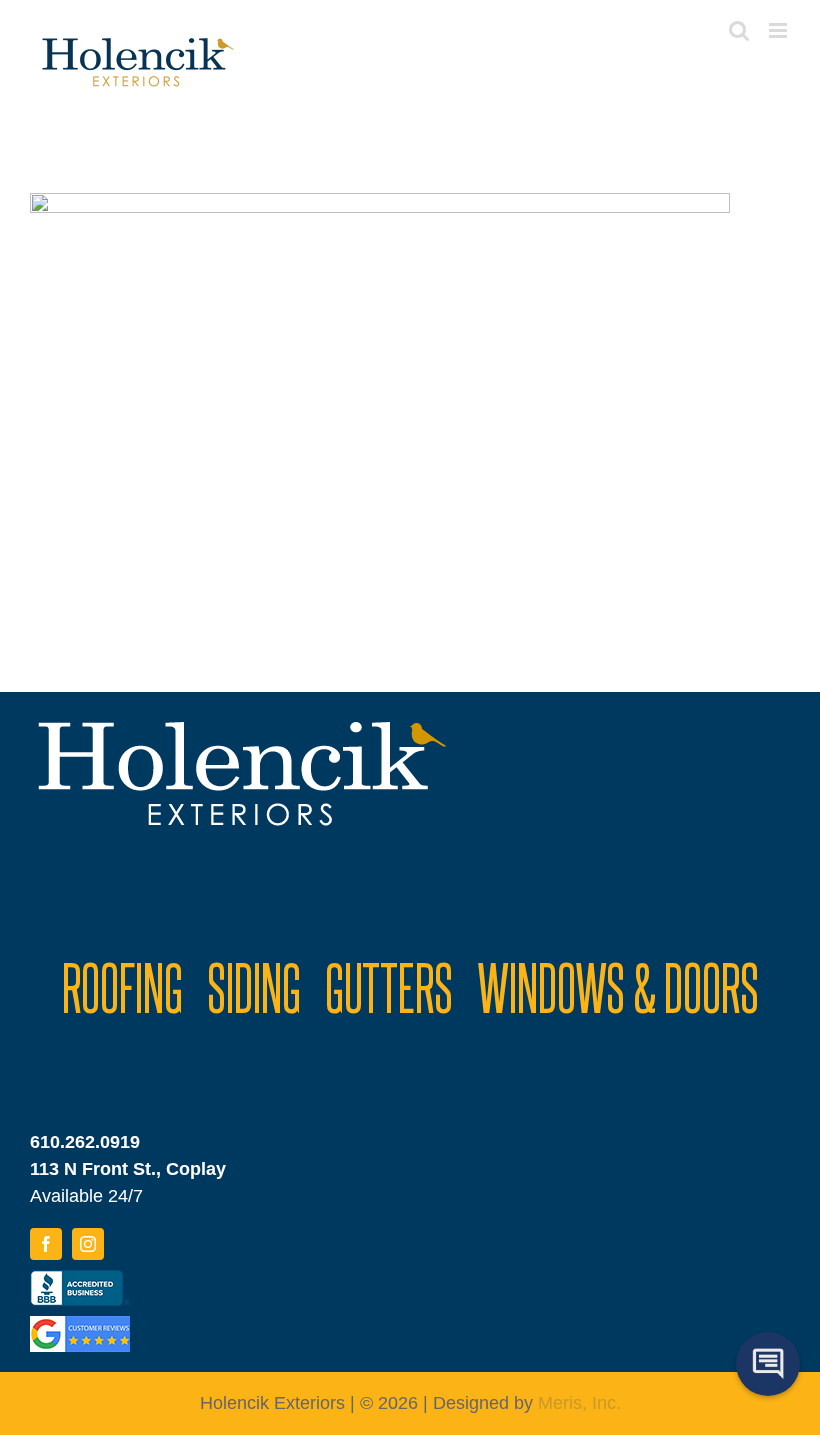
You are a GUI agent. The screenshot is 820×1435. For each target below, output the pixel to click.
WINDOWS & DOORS (618, 986)
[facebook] (46, 1244)
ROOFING (122, 986)
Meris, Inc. (579, 1403)
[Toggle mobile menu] (779, 30)
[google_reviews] (80, 1325)
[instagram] (88, 1244)
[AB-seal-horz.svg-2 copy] (80, 1279)
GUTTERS (389, 986)
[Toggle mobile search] (739, 30)
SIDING (254, 986)
